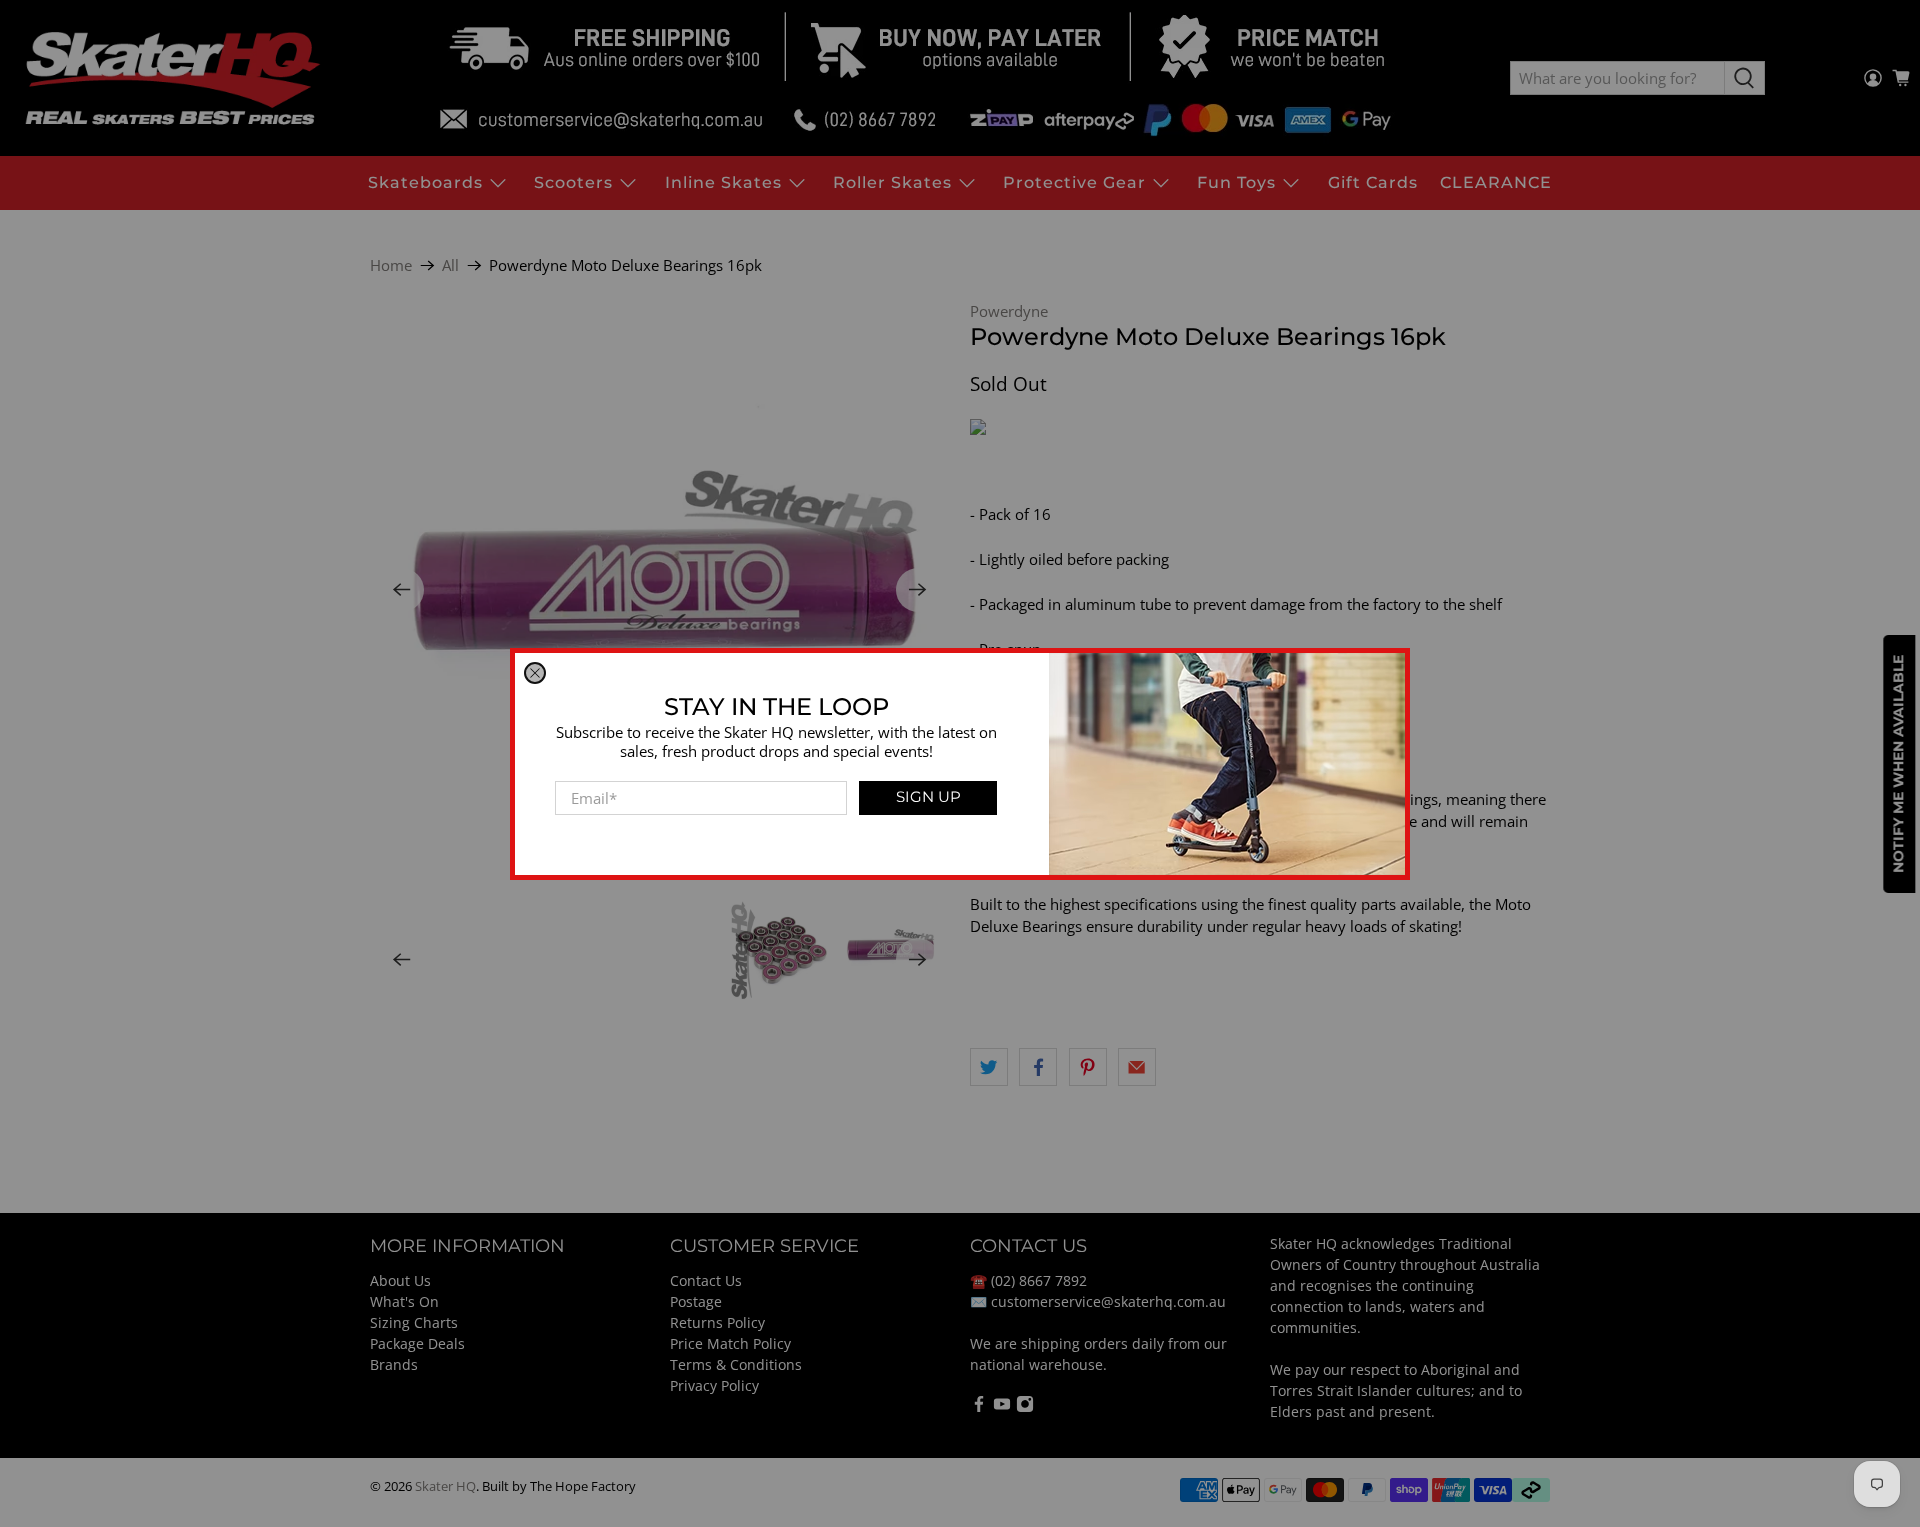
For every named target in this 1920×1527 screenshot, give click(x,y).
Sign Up (928, 796)
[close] (535, 673)
